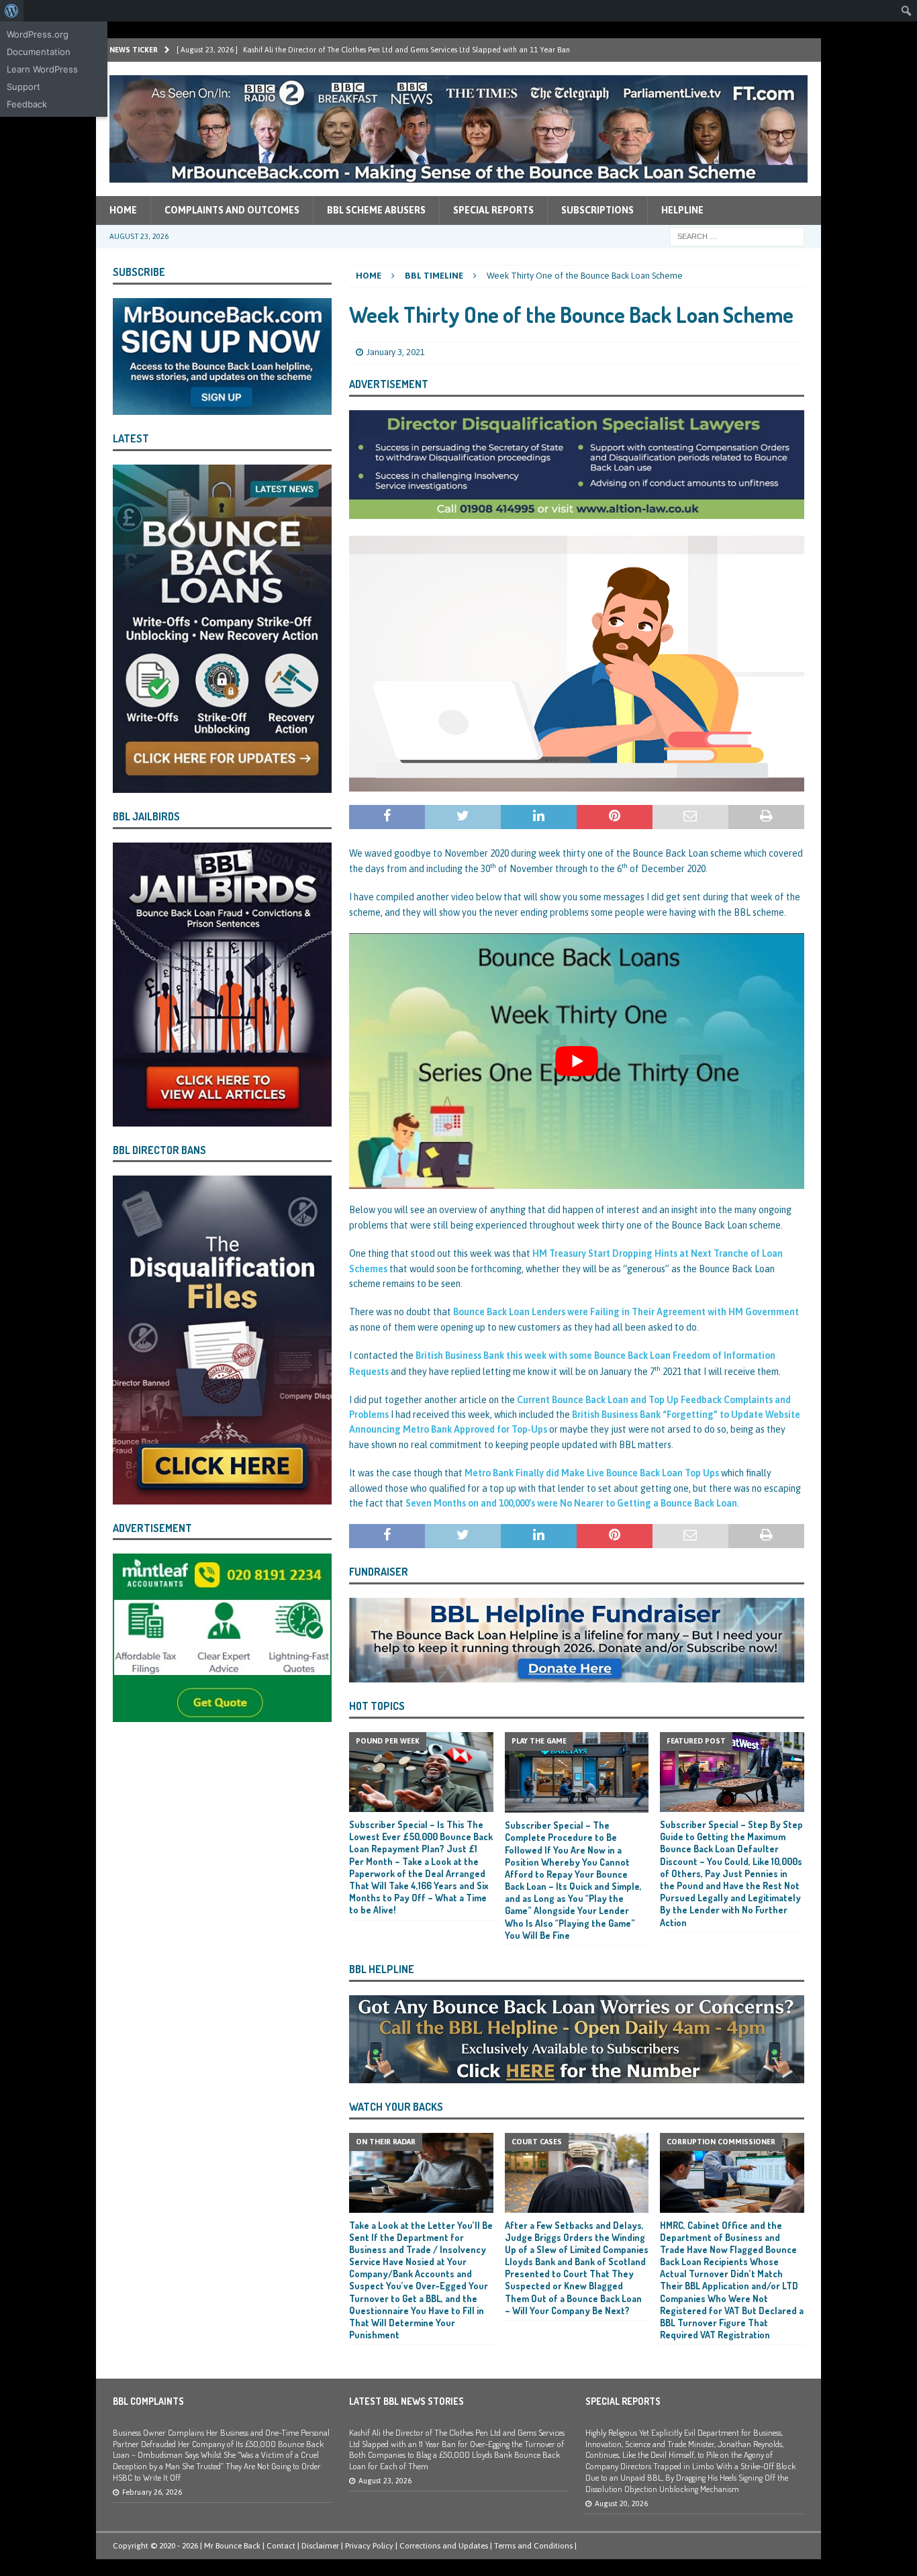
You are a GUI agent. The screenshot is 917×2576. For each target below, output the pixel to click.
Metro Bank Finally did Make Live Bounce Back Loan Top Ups (592, 1473)
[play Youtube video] (577, 1061)
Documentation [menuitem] (39, 52)
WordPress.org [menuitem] (38, 34)
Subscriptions (597, 210)
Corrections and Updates (444, 2546)
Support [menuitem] (23, 87)
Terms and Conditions (533, 2546)
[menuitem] (12, 11)
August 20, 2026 (621, 2503)
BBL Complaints (148, 2401)
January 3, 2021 (396, 352)
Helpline (682, 210)
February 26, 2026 (152, 2492)
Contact (281, 2546)
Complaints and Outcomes (232, 210)
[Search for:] (737, 236)
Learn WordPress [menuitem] (42, 69)
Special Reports (493, 210)
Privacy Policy (369, 2546)
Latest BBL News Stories (406, 2401)
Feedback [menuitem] (27, 104)
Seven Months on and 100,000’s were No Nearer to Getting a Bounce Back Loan (571, 1503)
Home (123, 210)
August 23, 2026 (385, 2481)
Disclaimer (320, 2546)
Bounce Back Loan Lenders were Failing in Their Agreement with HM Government (626, 1312)
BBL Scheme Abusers (376, 210)
